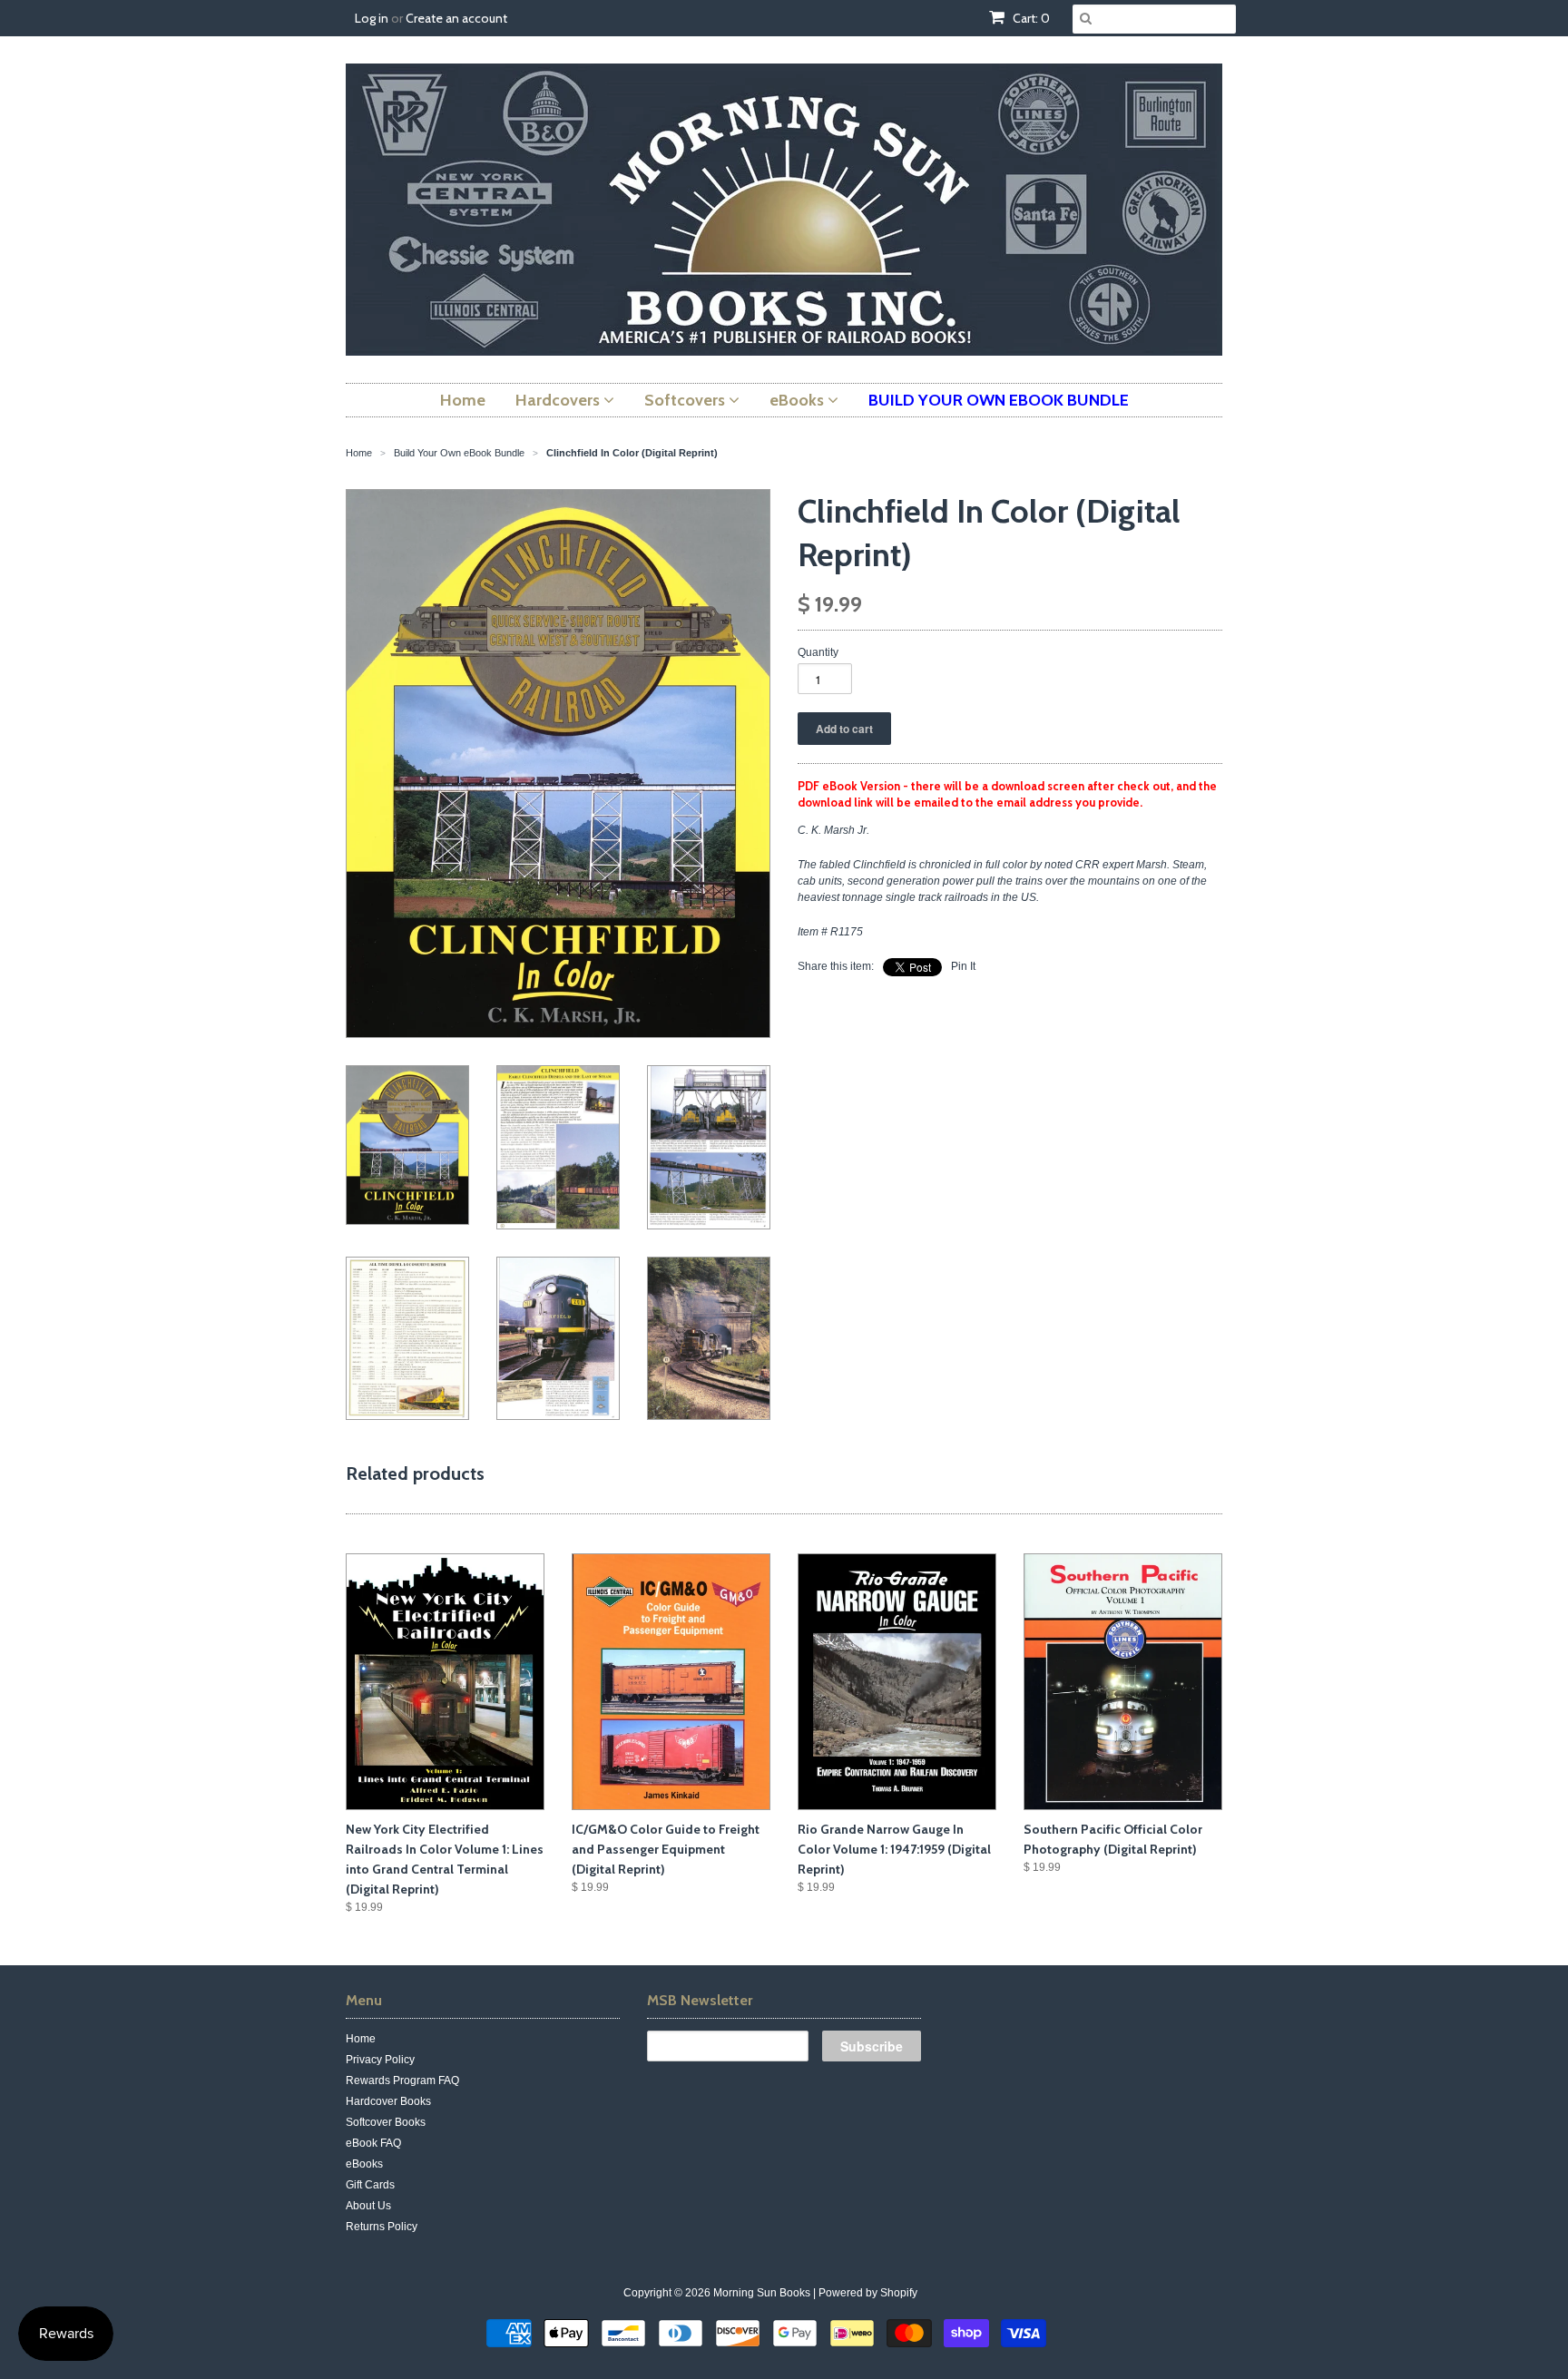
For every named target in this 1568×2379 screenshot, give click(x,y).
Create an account (456, 18)
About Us (368, 2206)
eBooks (364, 2164)
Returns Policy (382, 2227)
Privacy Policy (380, 2060)
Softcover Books (386, 2122)
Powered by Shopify (868, 2293)
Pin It (963, 966)
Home (361, 2039)
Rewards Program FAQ (402, 2080)
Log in (372, 18)
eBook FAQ (373, 2143)
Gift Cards (370, 2185)
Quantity (818, 652)
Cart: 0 (1030, 18)
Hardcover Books (388, 2101)
